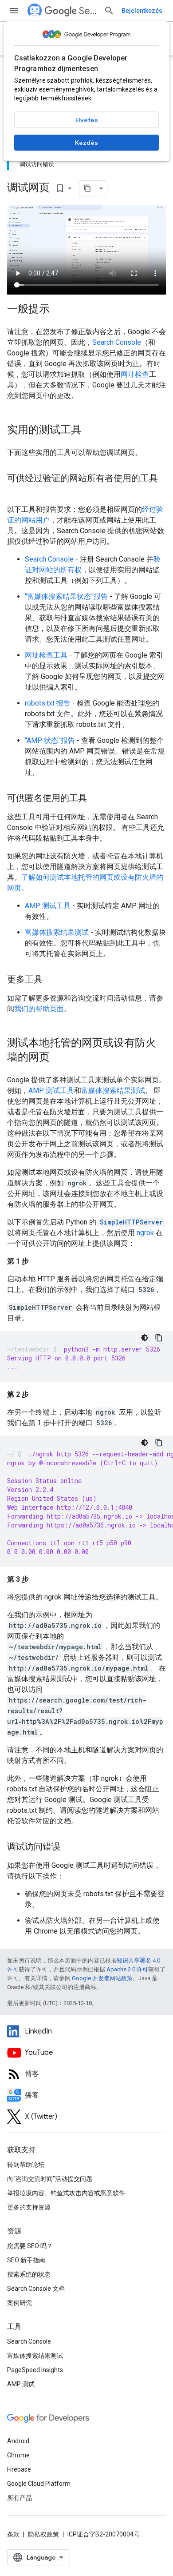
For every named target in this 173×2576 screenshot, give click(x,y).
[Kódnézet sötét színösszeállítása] (145, 1338)
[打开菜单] (14, 11)
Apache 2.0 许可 (127, 1969)
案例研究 (20, 2303)
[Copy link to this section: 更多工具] (54, 980)
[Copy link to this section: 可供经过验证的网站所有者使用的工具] (16, 491)
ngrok (145, 1233)
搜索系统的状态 (29, 2274)
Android (18, 2441)
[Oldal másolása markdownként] (87, 188)
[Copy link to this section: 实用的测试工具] (93, 431)
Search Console (117, 342)
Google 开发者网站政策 (102, 1978)
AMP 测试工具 (48, 906)
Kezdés (86, 143)
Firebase (19, 2469)
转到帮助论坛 (26, 2165)
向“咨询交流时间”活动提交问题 (50, 2179)
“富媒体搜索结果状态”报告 (66, 596)
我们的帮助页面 (39, 1009)
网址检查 (135, 374)
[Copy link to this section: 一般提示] (61, 310)
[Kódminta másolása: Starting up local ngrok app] (159, 1443)
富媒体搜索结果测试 (57, 932)
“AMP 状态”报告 (50, 740)
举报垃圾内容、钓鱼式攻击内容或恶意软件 (66, 2193)
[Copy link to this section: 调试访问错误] (69, 1847)
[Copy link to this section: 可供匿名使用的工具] (98, 799)
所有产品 (20, 2498)
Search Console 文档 (36, 2289)
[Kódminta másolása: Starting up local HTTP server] (159, 1338)
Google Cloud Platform (39, 2484)
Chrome (18, 2455)
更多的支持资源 (29, 2207)
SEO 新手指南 (26, 2260)
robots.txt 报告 (48, 703)
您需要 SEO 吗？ (30, 2246)
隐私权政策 (43, 2534)
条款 (13, 2534)
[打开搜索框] (109, 11)
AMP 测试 (21, 2384)
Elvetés (87, 120)
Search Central (88, 11)
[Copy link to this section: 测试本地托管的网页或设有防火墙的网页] (61, 1058)
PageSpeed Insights (35, 2370)
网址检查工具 (46, 655)
